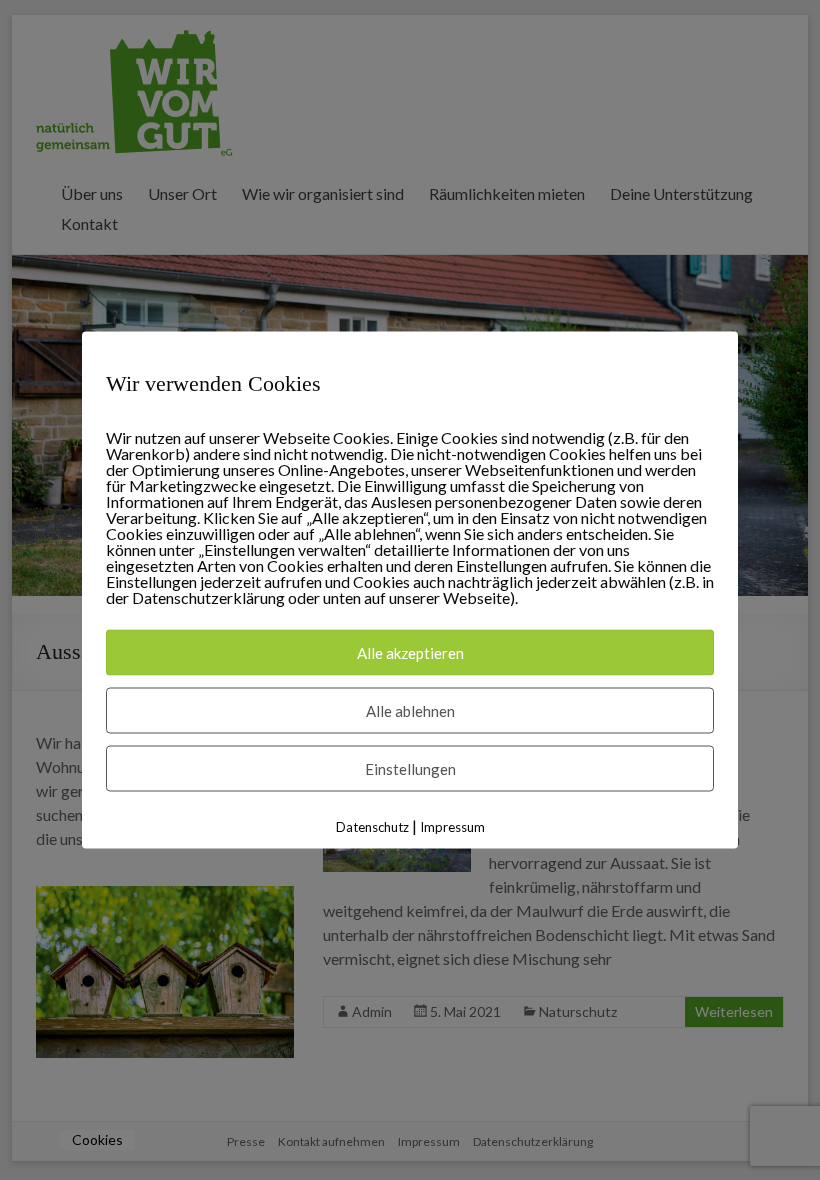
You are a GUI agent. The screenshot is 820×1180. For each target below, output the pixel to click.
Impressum (452, 827)
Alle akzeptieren (410, 653)
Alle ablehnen (410, 711)
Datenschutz (372, 827)
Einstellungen (410, 769)
